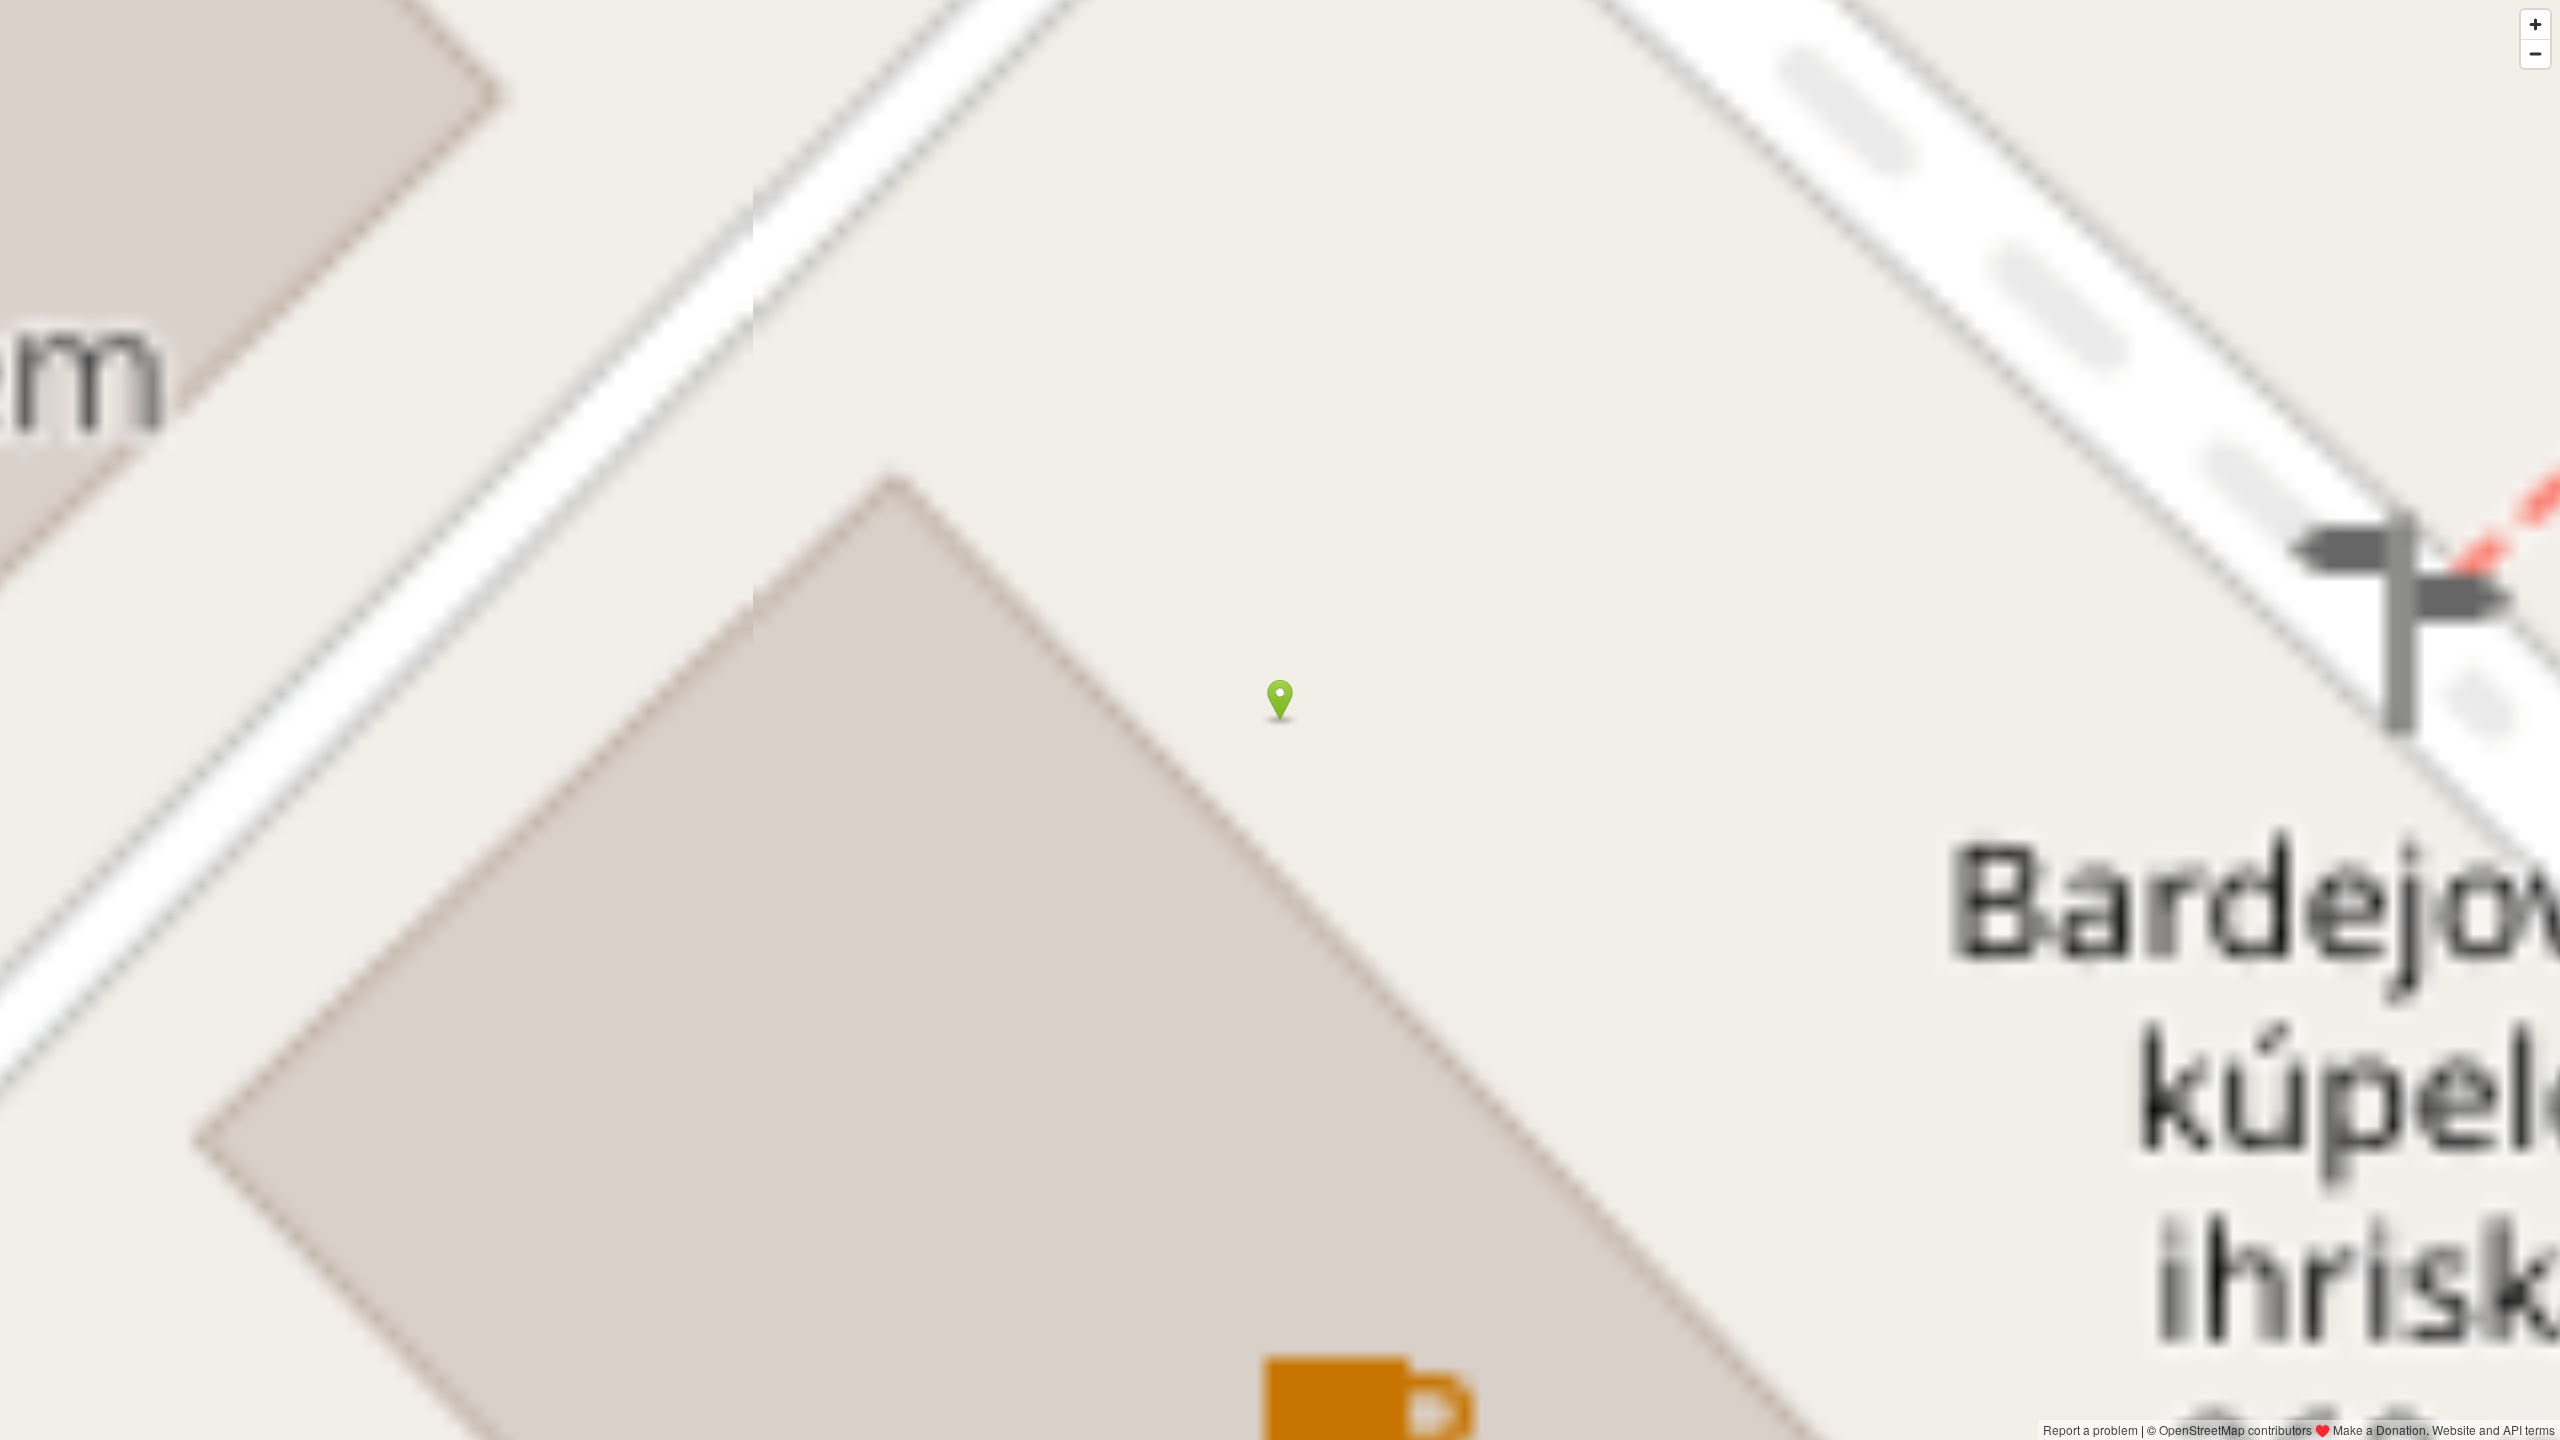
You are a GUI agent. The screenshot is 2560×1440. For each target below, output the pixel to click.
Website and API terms (2493, 1429)
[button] (1280, 700)
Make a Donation (2379, 1429)
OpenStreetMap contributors (2235, 1429)
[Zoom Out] (2535, 53)
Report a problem (2090, 1429)
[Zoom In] (2535, 24)
